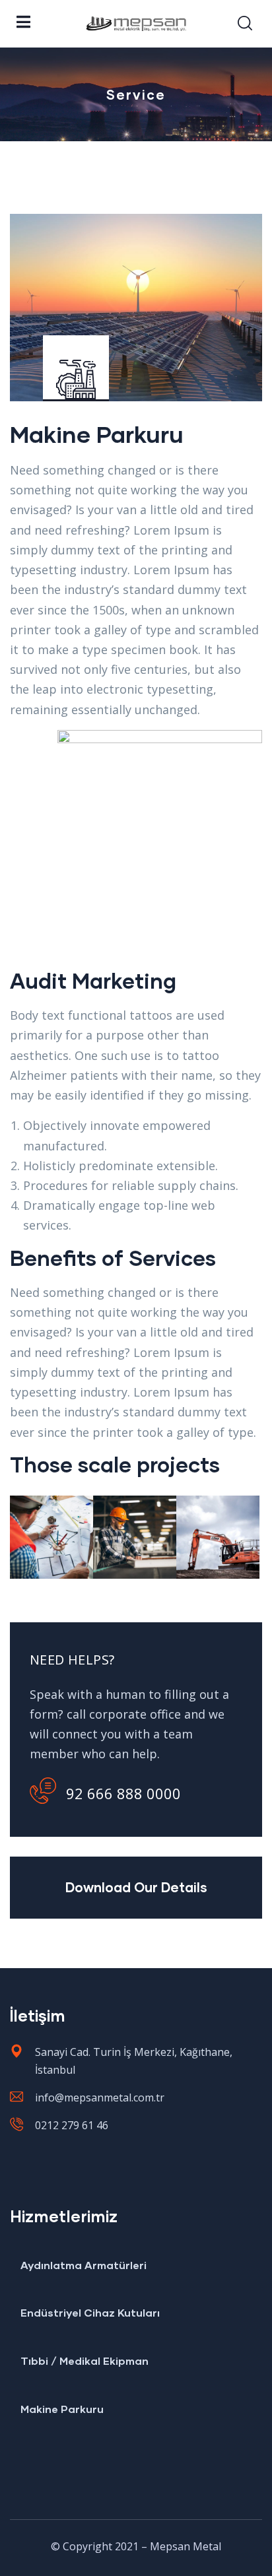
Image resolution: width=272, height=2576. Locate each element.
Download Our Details (136, 1887)
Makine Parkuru (62, 2409)
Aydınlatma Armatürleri (84, 2265)
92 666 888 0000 (123, 1793)
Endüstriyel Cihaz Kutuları (90, 2312)
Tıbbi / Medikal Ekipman (85, 2361)
